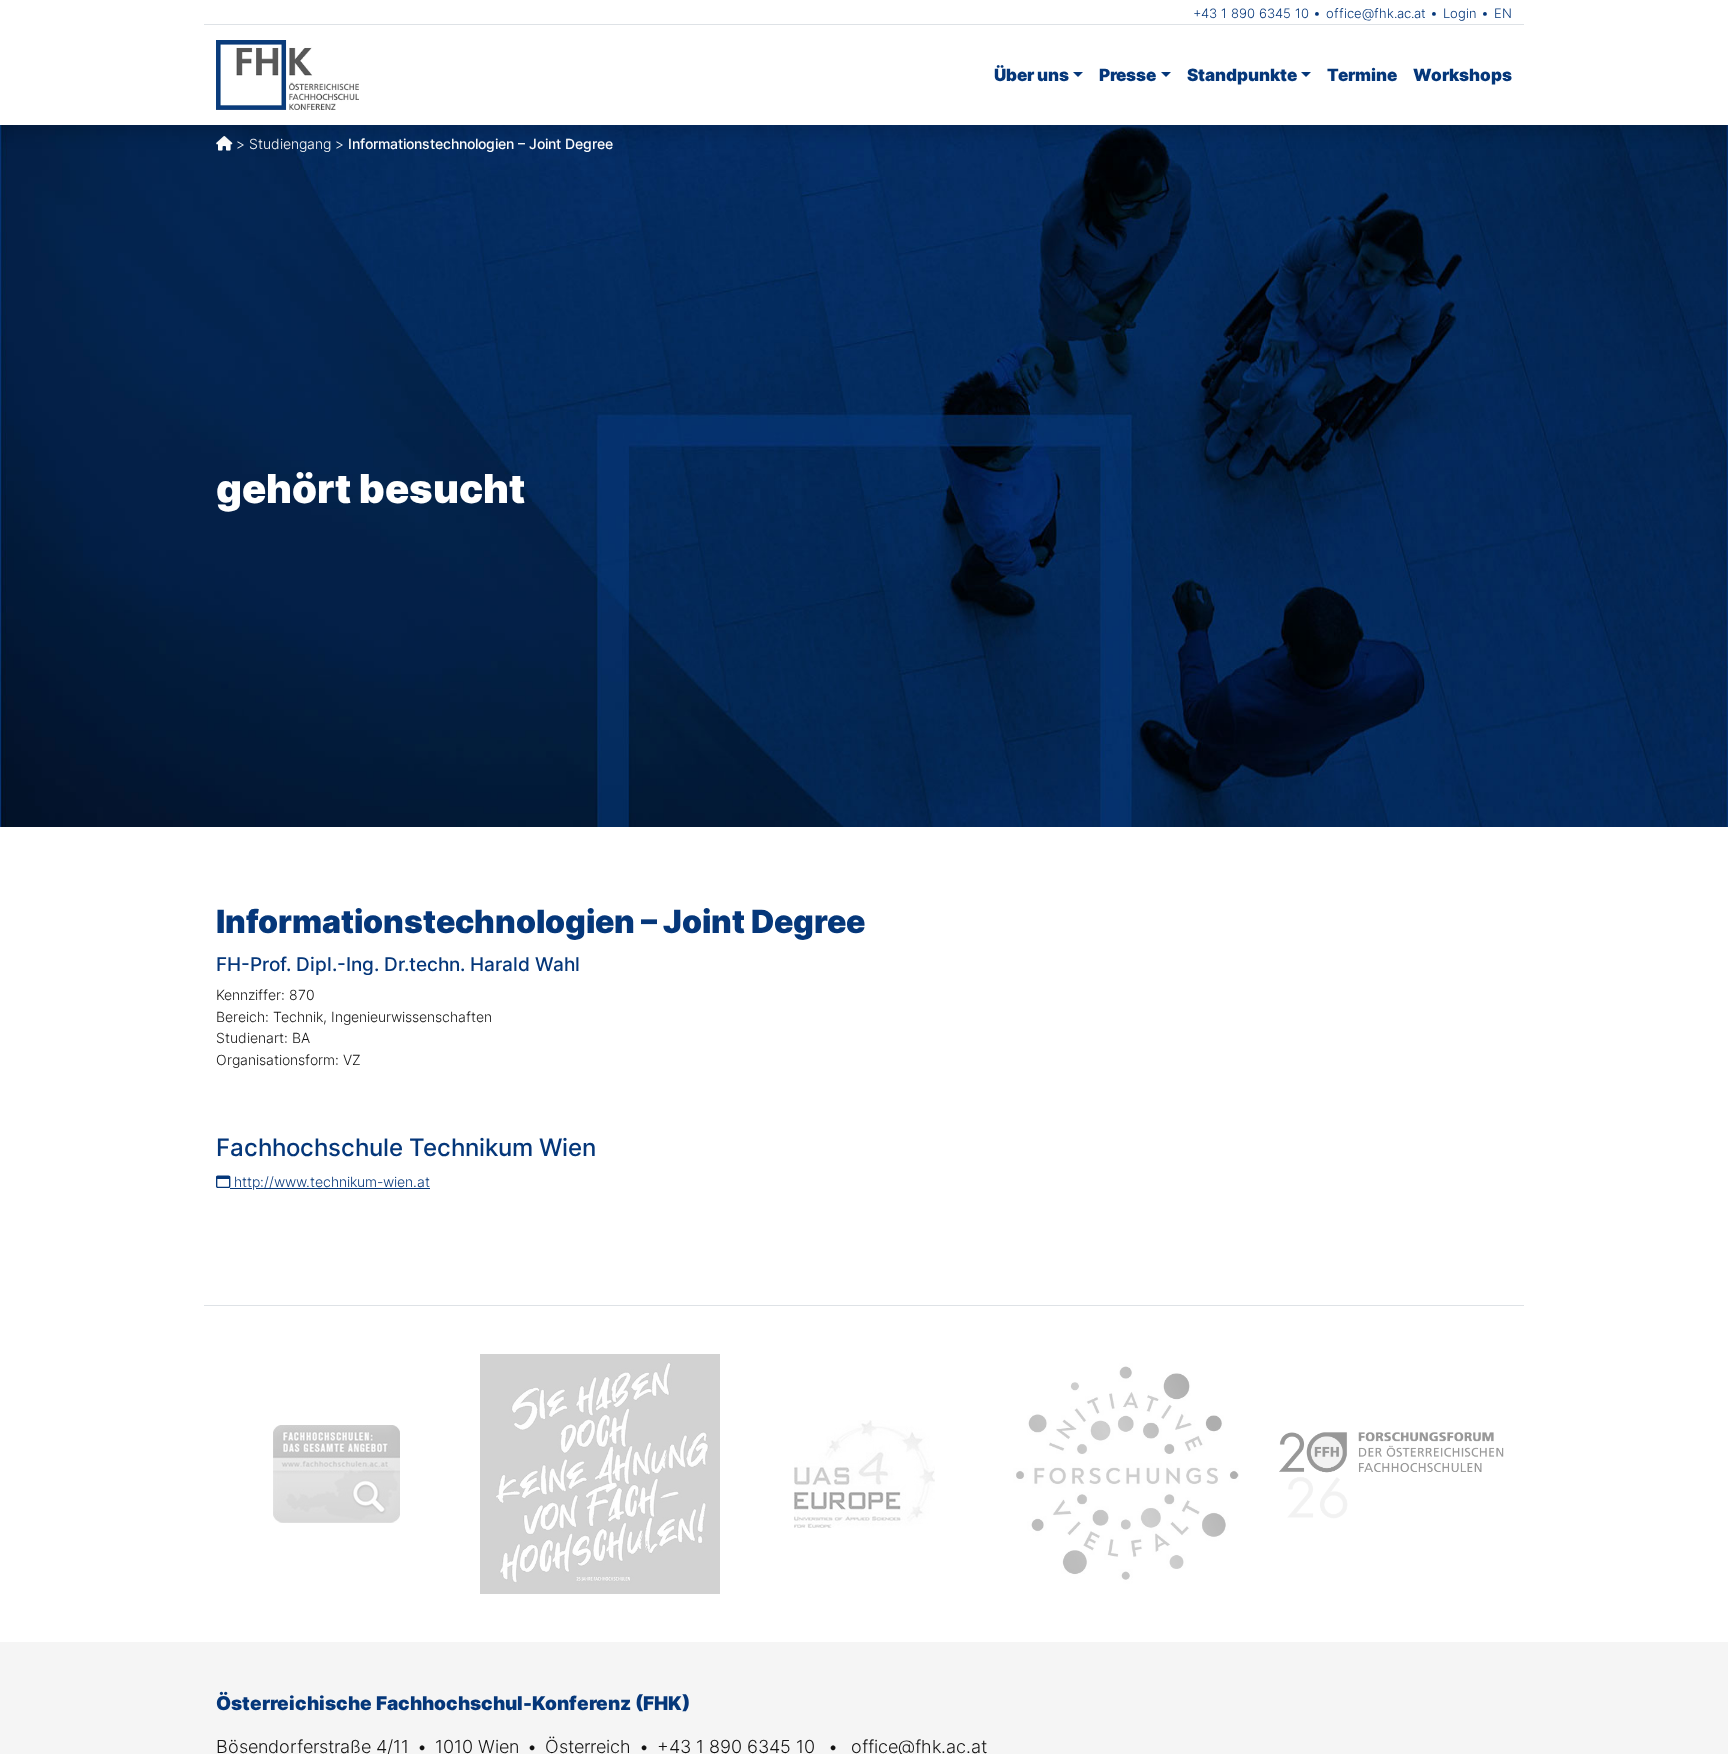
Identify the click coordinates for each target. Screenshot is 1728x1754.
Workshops (1462, 74)
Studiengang (290, 143)
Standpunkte (1242, 74)
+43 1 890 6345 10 (1251, 13)
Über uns (1031, 74)
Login (1460, 13)
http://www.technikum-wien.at (330, 1181)
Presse (1127, 74)
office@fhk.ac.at (1376, 13)
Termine (1362, 74)
